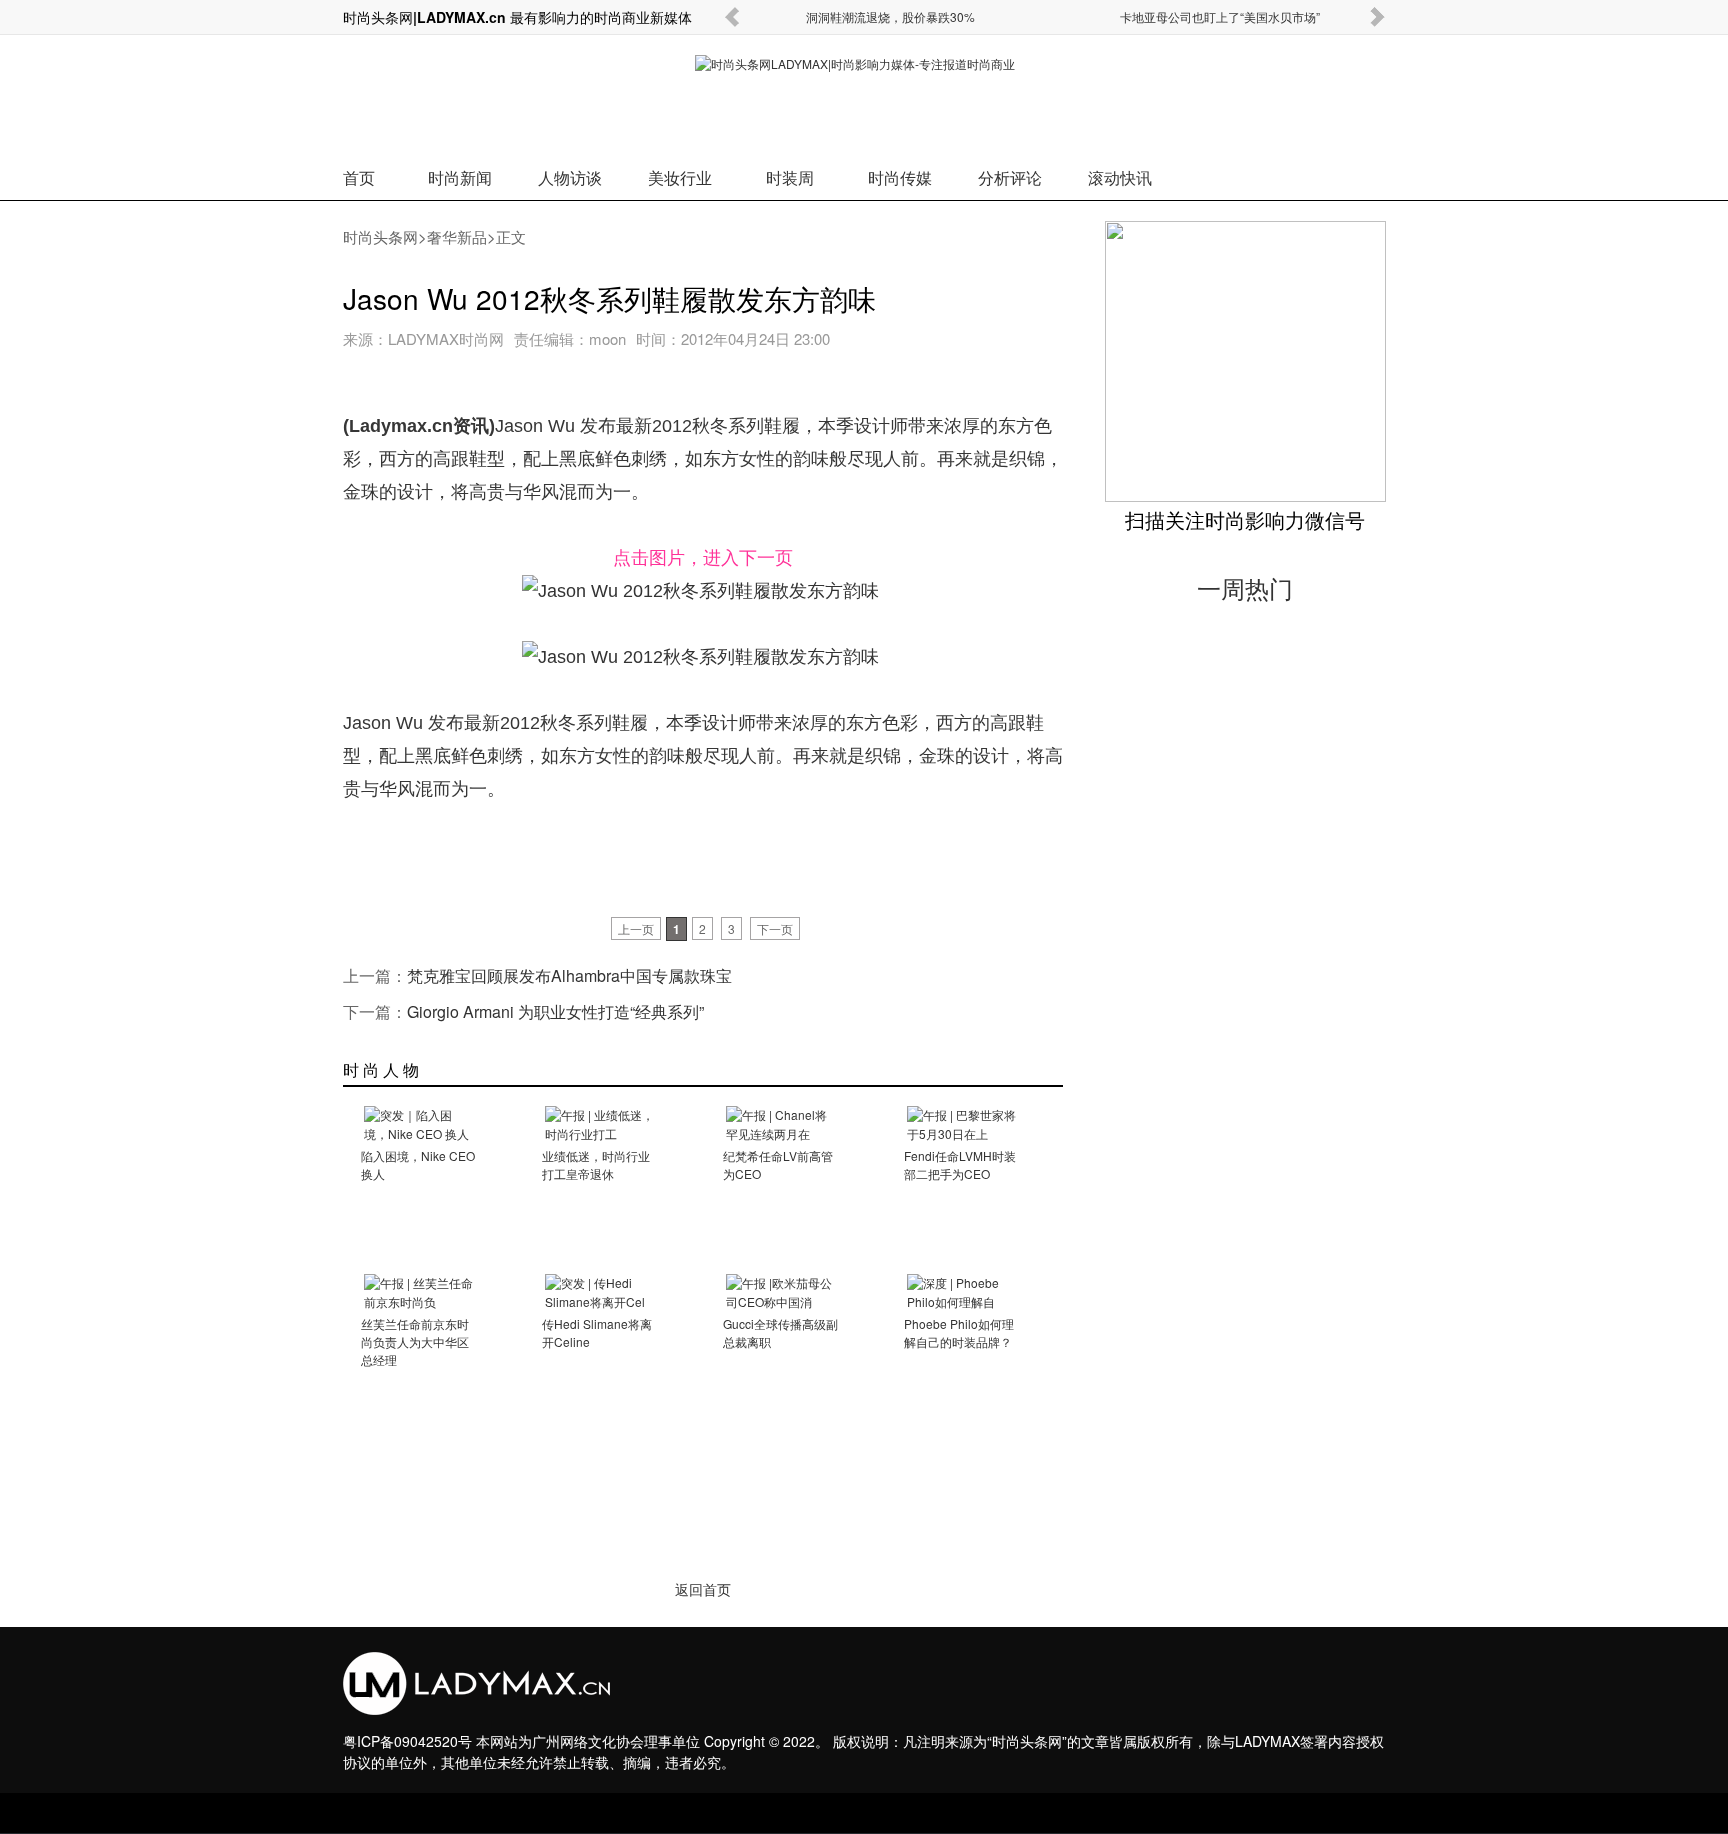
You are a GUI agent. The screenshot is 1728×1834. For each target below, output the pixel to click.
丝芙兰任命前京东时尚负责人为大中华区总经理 (415, 1341)
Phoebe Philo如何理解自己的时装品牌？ (959, 1332)
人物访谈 (570, 177)
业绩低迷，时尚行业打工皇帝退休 (596, 1164)
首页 (359, 177)
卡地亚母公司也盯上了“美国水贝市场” (1220, 16)
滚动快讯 (1120, 177)
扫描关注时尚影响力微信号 (1245, 519)
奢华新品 (457, 236)
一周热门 (1245, 588)
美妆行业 (680, 177)
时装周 (790, 177)
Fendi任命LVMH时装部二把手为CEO (960, 1164)
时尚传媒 (900, 177)
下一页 (775, 928)
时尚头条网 (380, 236)
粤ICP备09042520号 (407, 1741)
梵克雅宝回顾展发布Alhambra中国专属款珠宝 (569, 975)
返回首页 (703, 1590)
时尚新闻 (460, 177)
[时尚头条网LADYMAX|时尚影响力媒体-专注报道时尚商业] (864, 95)
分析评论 (1010, 177)
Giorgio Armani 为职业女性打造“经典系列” (555, 1011)
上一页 (636, 928)
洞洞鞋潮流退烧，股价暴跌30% (890, 16)
